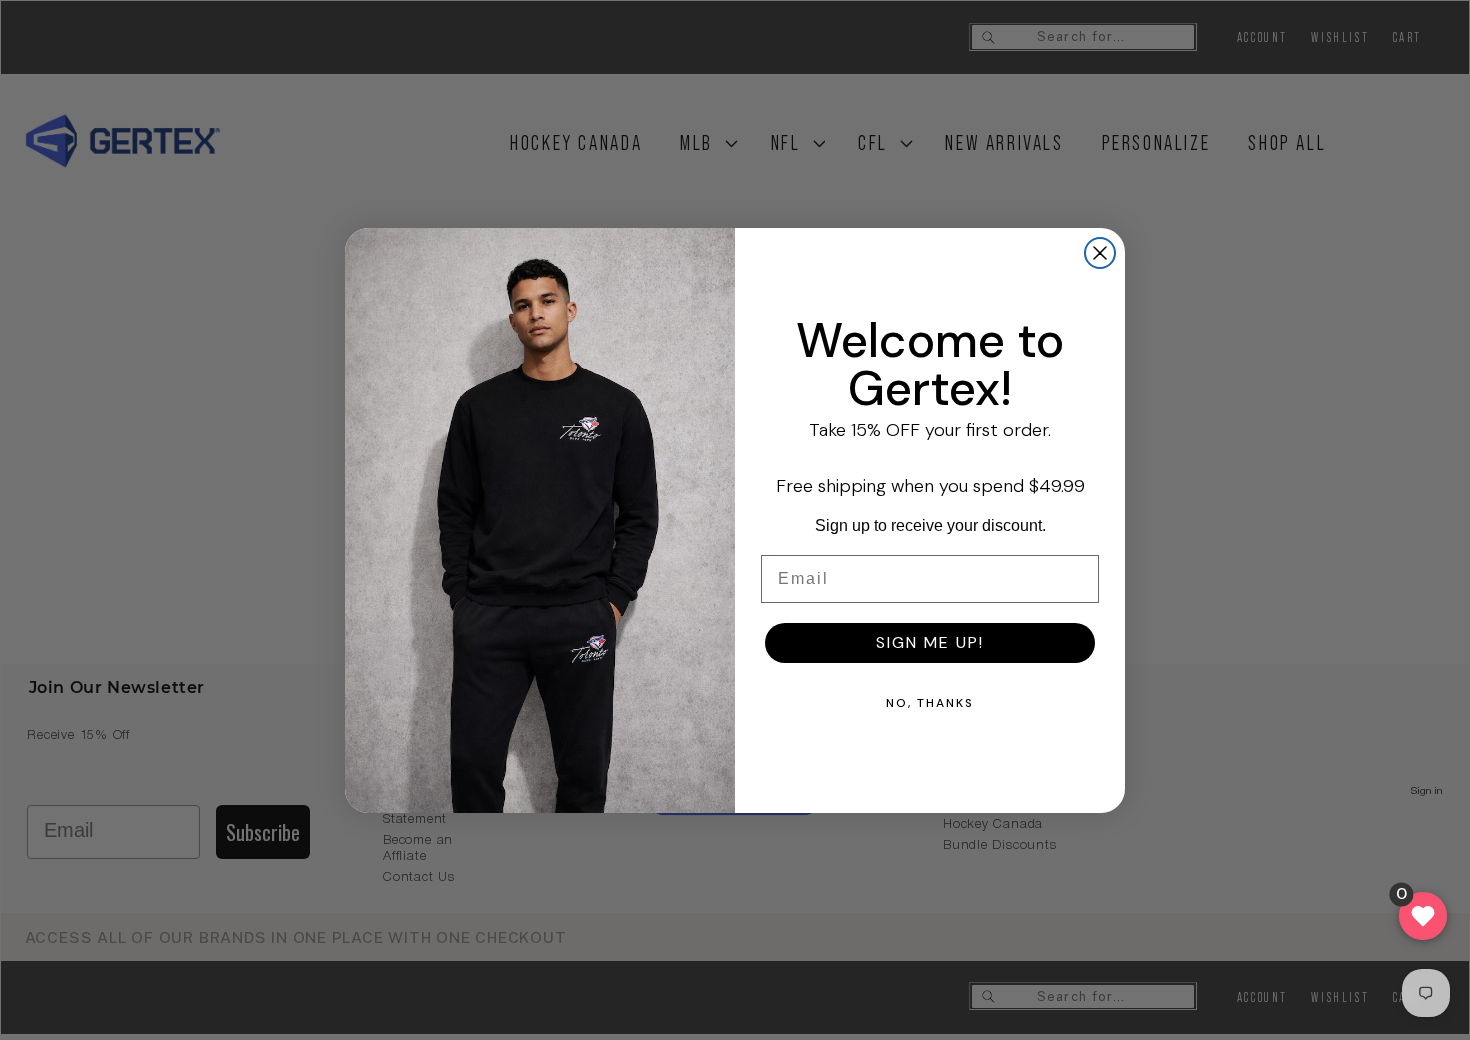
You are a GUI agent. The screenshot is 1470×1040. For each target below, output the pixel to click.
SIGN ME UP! (930, 642)
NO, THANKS (930, 703)
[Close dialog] (1100, 253)
